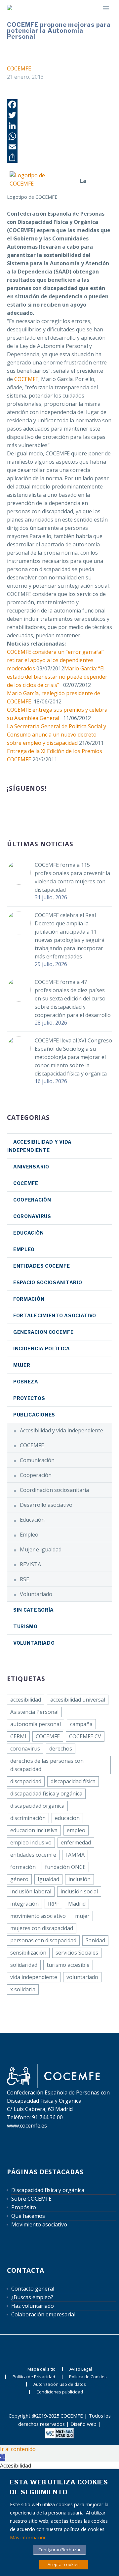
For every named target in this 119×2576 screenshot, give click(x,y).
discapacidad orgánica (37, 1806)
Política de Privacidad (34, 2377)
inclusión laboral (31, 1891)
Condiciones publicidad (60, 2392)
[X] (59, 2346)
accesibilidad (26, 1700)
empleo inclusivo (31, 1842)
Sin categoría (34, 1610)
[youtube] (60, 810)
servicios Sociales (77, 1953)
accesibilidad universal (78, 1700)
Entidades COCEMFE (42, 1266)
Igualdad (48, 1879)
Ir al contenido (18, 2449)
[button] (3, 2457)
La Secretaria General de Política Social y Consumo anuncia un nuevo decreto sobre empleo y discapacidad (57, 735)
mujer (82, 1916)
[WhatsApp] (59, 136)
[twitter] (35, 810)
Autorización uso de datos (60, 2384)
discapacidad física (73, 1781)
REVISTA (30, 1564)
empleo (76, 1830)
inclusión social (79, 1891)
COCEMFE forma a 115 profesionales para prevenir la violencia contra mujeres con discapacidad (72, 877)
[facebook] (11, 810)
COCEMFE (19, 68)
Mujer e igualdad (41, 1549)
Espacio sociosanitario (48, 1282)
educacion (67, 1818)
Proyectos (29, 1398)
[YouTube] (77, 2346)
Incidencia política (41, 1349)
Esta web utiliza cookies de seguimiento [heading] (59, 2487)
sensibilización (28, 1953)
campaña (81, 1724)
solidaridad (24, 1965)
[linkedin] (23, 810)
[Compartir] (59, 157)
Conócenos (90, 17)
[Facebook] (59, 105)
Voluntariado (36, 1594)
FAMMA (75, 1855)
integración (24, 1904)
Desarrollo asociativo (46, 1505)
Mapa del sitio (41, 2369)
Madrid (77, 1904)
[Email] (59, 147)
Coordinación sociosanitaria (54, 1490)
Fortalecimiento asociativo (55, 1315)
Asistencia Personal (34, 1712)
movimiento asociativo (38, 1916)
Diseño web (83, 2424)
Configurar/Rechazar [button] (59, 2550)
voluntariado (82, 1977)
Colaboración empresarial (43, 2314)
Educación (28, 1233)
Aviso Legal (81, 2369)
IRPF (53, 1904)
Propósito (24, 2207)
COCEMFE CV (85, 1736)
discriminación (28, 1818)
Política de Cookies (88, 2377)
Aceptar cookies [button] (64, 2564)
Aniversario (31, 1167)
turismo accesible (68, 1965)
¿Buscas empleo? (32, 2297)
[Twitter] (59, 115)
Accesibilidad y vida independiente (61, 1430)
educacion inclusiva (34, 1830)
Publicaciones (34, 1415)
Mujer (22, 1365)
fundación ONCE (65, 1867)
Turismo (25, 1626)
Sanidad (95, 1940)
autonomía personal (36, 1724)
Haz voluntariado (33, 2306)
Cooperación (32, 1200)
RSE (24, 1579)
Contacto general (33, 2289)
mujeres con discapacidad (42, 1928)
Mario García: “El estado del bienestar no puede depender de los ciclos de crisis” (57, 677)
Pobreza (26, 1382)
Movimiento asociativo (39, 2224)
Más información (28, 2537)
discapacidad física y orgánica (46, 1794)
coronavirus (32, 1216)
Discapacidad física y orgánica (48, 2190)
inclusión (79, 1879)
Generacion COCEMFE (43, 1332)
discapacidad (26, 1781)
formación (23, 1867)
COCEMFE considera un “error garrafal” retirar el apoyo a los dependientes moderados (56, 660)
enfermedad (76, 1842)
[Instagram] (68, 2346)
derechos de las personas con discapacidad (47, 1765)
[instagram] (48, 810)
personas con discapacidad (43, 1940)
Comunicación (37, 1460)
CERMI (18, 1736)
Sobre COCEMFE (31, 2199)
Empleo (24, 1249)
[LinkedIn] (59, 126)
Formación (29, 1299)
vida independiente (34, 1977)
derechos (61, 1749)
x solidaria (23, 1989)
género (19, 1879)
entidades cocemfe (33, 1855)
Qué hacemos (28, 2216)
